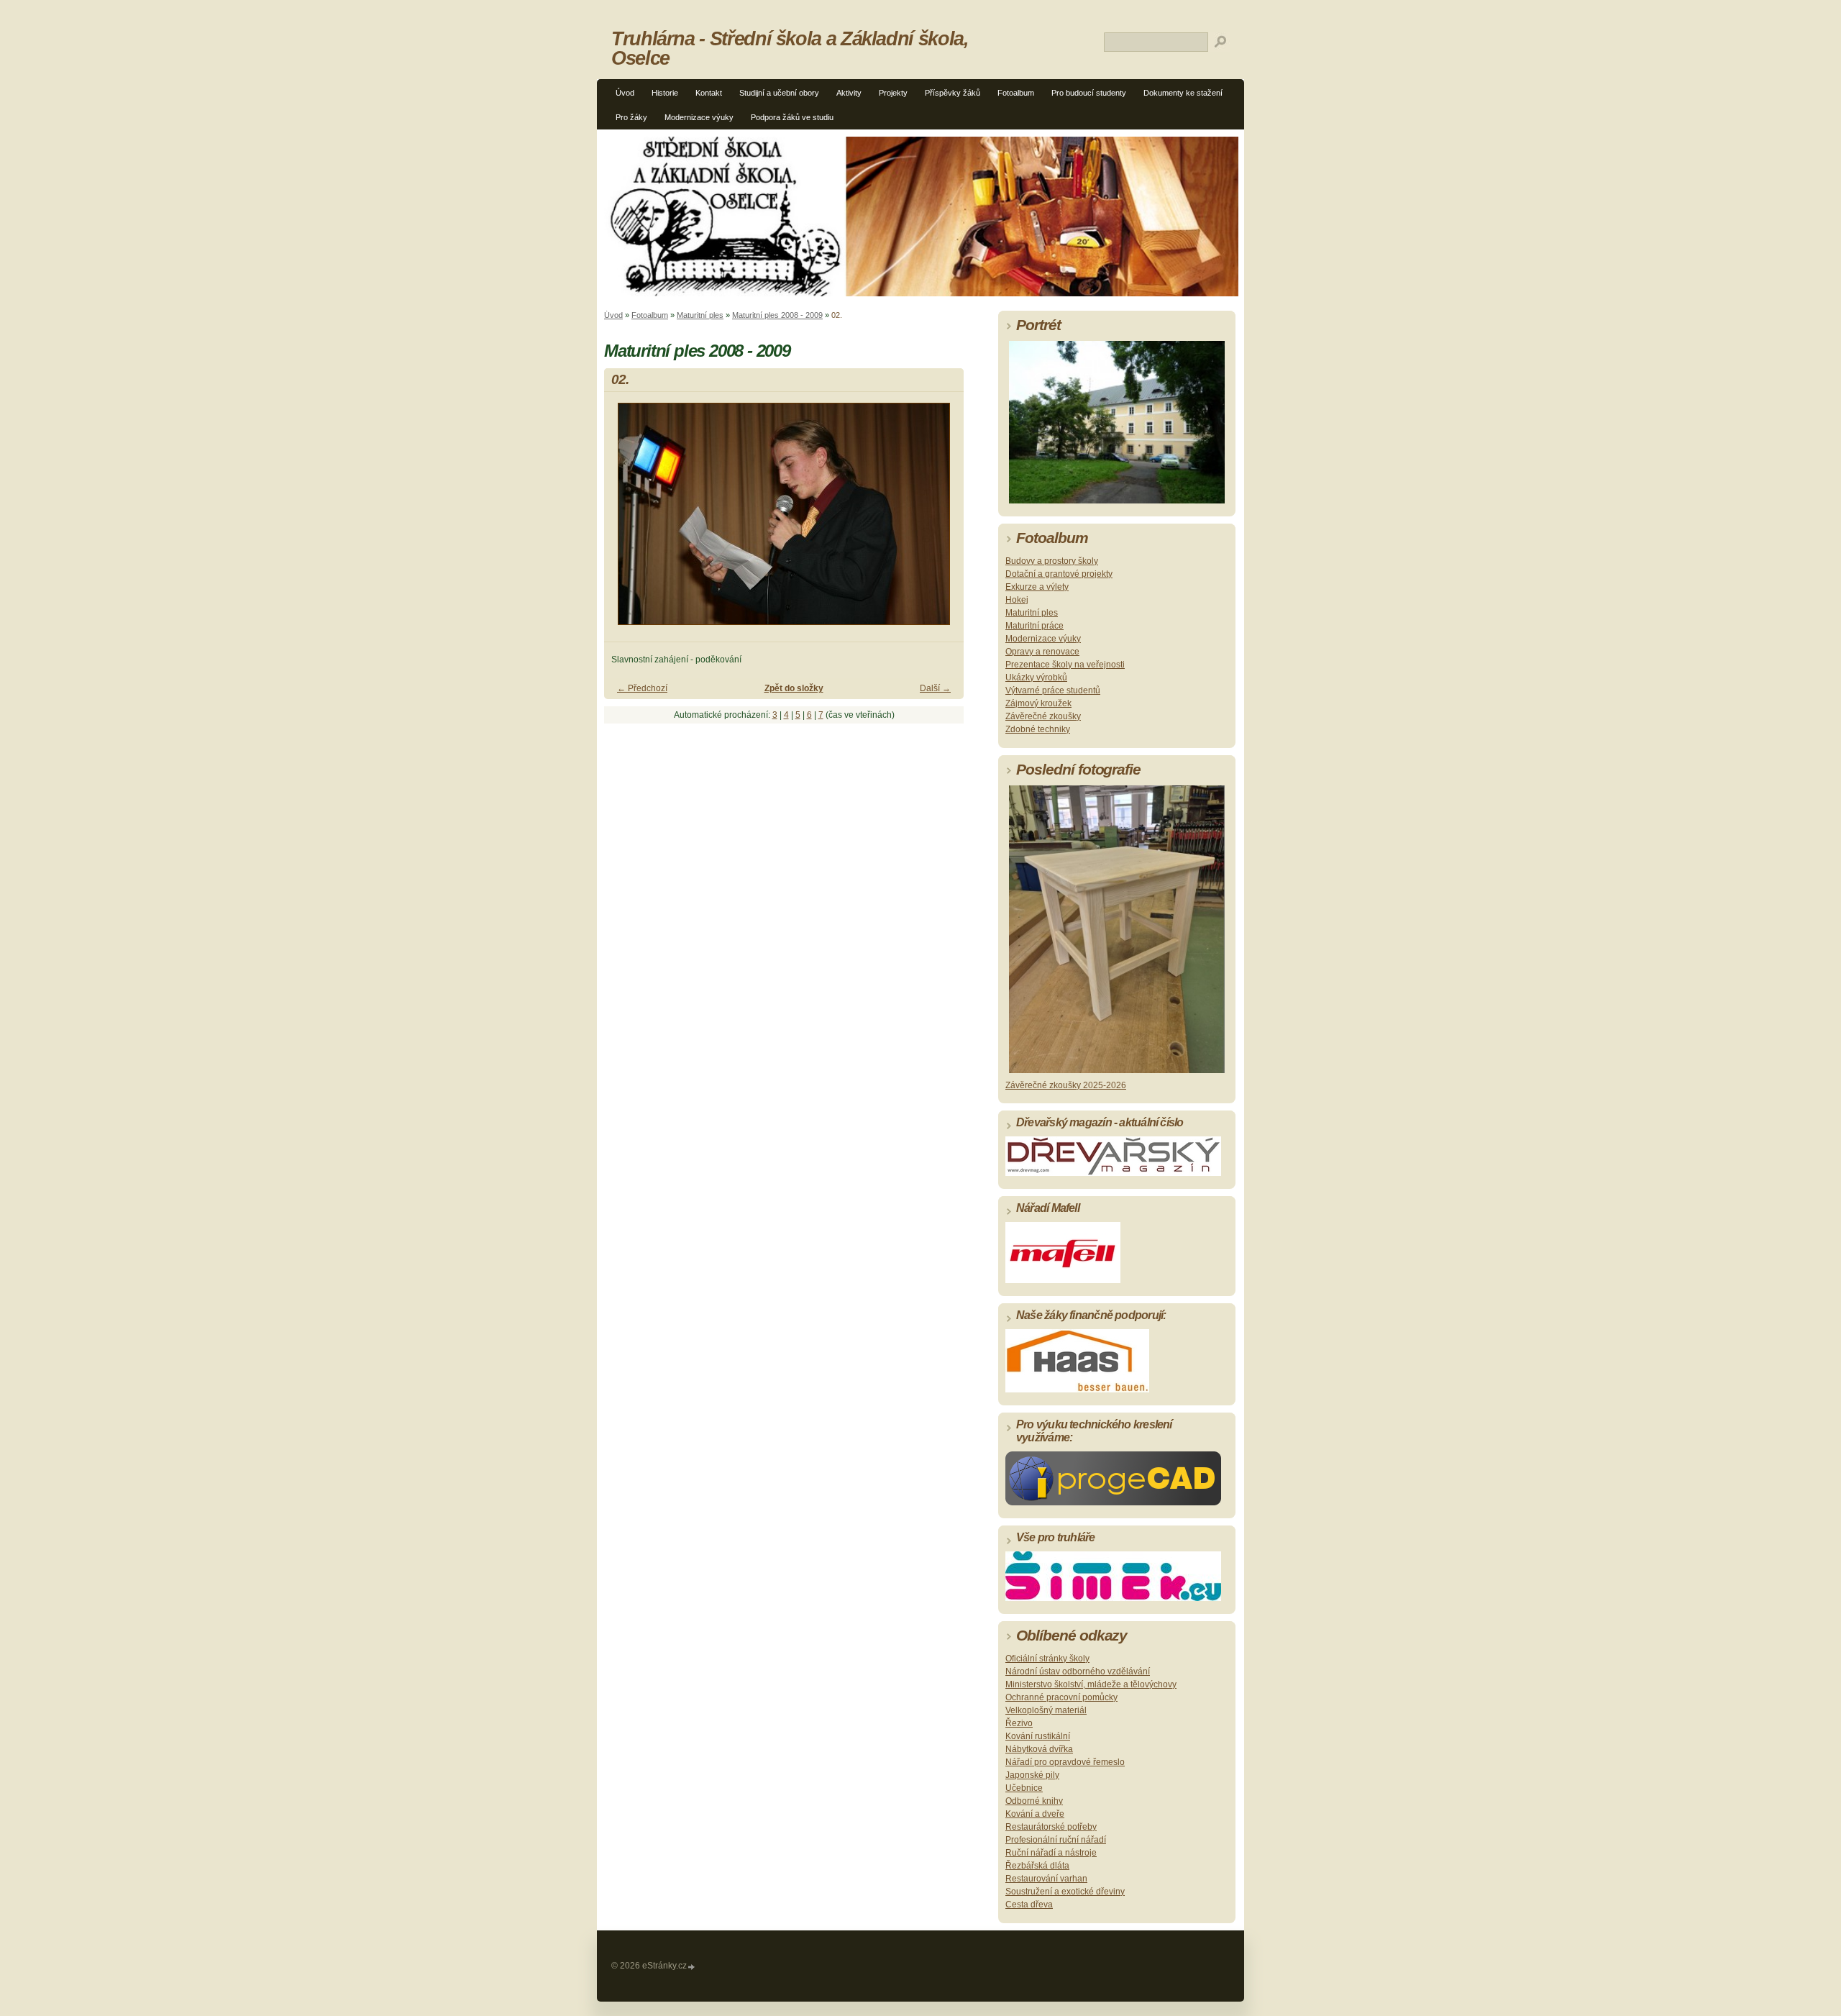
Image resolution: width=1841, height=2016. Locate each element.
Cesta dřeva (1029, 1905)
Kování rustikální (1038, 1736)
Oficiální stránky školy (1047, 1659)
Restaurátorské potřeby (1051, 1827)
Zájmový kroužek (1038, 703)
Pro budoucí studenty (1089, 93)
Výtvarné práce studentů (1053, 690)
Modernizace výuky (699, 117)
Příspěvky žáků (953, 93)
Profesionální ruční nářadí (1056, 1840)
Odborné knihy (1034, 1801)
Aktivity (849, 93)
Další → (935, 688)
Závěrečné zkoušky (1043, 716)
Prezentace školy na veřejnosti (1065, 665)
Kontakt (709, 93)
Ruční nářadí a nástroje (1051, 1853)
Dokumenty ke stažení (1183, 93)
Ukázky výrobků (1036, 678)
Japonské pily (1032, 1775)
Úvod (625, 93)
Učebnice (1024, 1788)
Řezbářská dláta (1037, 1866)
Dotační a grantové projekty (1059, 574)
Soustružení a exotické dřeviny (1065, 1892)
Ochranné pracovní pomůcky (1061, 1697)
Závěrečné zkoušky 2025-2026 (1066, 1085)
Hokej (1017, 600)
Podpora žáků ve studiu (792, 117)
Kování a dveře (1035, 1814)
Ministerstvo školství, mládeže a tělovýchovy (1091, 1684)
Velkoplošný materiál (1046, 1710)
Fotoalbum (1016, 93)
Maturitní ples (700, 315)
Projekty (893, 93)
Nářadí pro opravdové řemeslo (1065, 1762)
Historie (665, 93)
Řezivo (1019, 1723)
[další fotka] (940, 520)
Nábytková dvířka (1039, 1749)
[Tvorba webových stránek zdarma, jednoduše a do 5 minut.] (692, 1967)
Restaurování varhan (1046, 1879)
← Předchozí (642, 688)
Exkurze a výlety (1037, 587)
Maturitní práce (1034, 626)
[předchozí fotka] (627, 520)
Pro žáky (631, 117)
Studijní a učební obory (779, 93)
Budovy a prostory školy (1052, 561)
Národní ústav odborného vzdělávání (1078, 1671)
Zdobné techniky (1038, 729)
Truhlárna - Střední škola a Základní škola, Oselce (790, 48)
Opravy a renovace (1042, 652)
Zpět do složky (794, 688)
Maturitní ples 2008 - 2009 (777, 315)
